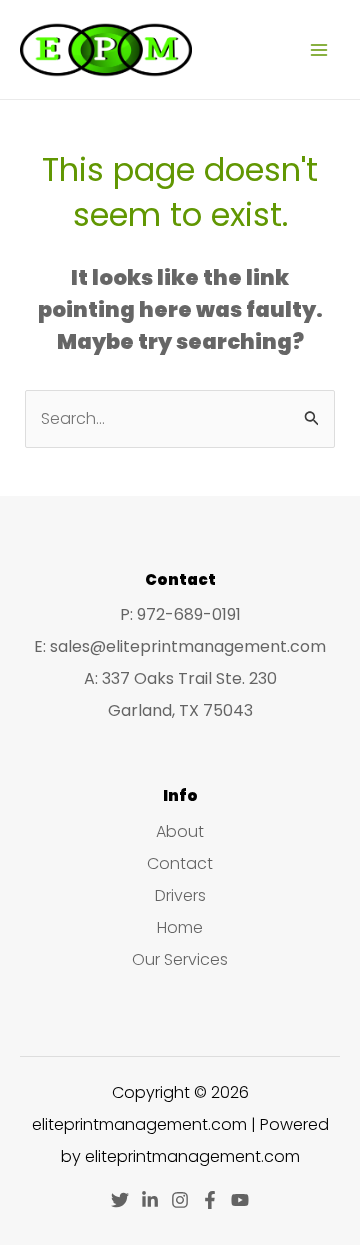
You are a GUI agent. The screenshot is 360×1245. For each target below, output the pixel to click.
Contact (180, 863)
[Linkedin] (150, 1200)
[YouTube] (240, 1200)
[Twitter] (120, 1200)
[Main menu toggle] (319, 49)
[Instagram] (180, 1200)
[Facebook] (210, 1200)
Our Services (180, 959)
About (180, 831)
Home (180, 927)
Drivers (180, 895)
